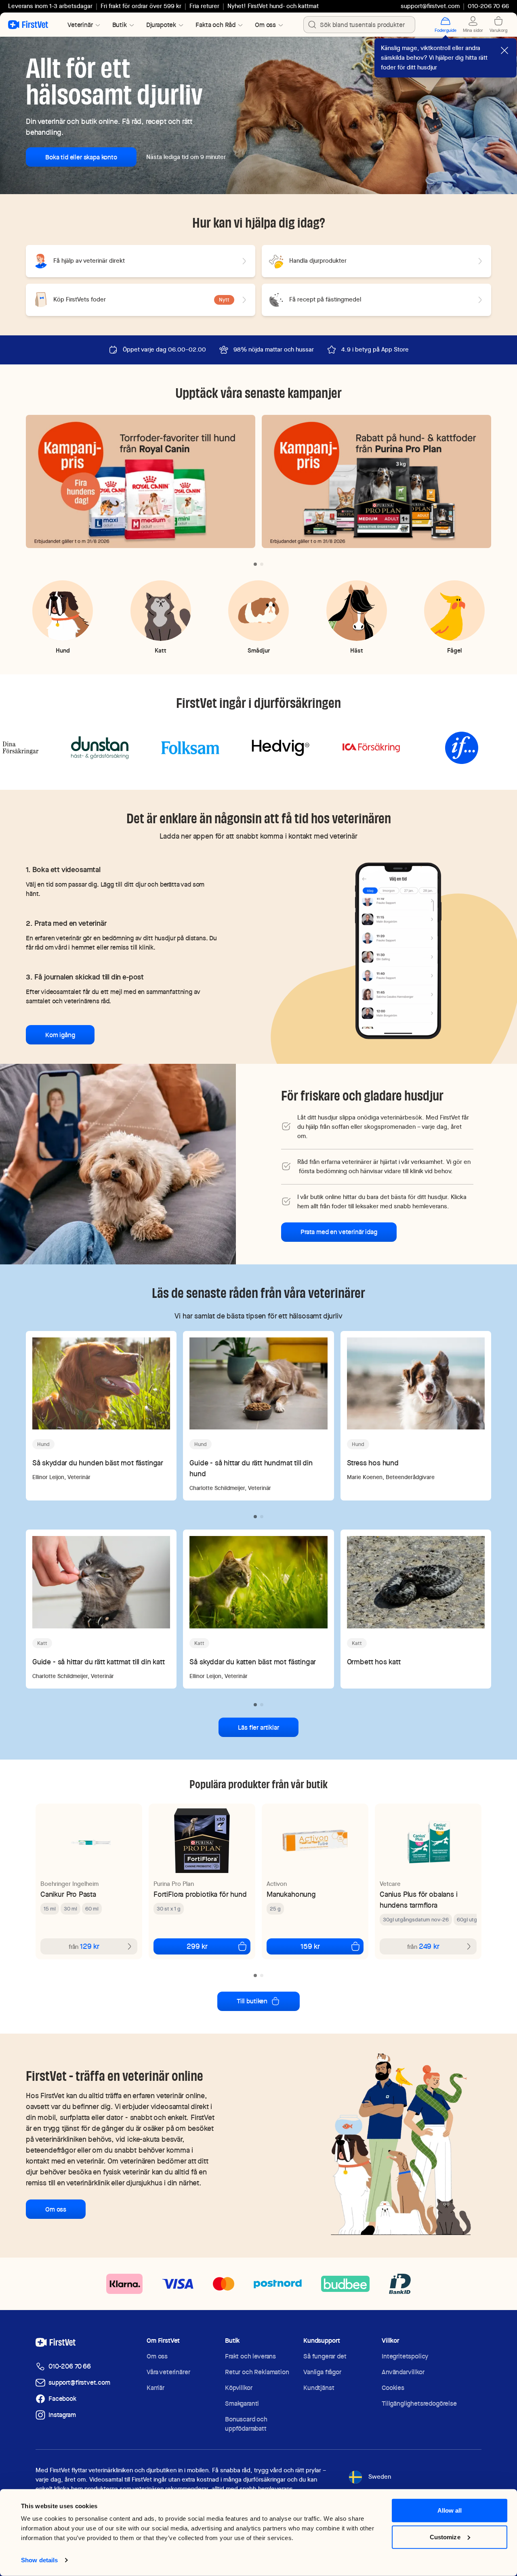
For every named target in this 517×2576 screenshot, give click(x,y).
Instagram (62, 2415)
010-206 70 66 (70, 2366)
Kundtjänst (319, 2388)
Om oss (56, 2209)
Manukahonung (291, 1894)
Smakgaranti (242, 2403)
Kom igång (60, 1035)
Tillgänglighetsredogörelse (419, 2403)
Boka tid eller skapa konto (81, 157)
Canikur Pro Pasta (68, 1894)
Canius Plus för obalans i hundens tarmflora (419, 1900)
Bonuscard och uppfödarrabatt (246, 2424)
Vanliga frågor (322, 2372)
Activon (277, 1884)
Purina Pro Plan (174, 1884)
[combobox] (359, 25)
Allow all (450, 2510)
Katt (161, 650)
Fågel (454, 650)
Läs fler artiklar (258, 1727)
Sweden (380, 2477)
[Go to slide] (255, 564)
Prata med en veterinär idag (339, 1232)
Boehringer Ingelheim (69, 1884)
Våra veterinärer (168, 2372)
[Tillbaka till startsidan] (28, 25)
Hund (63, 650)
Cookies (393, 2388)
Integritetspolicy (405, 2356)
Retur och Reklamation (257, 2372)
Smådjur (259, 650)
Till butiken (252, 2001)
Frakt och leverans (250, 2356)
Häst (357, 650)
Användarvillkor (403, 2372)
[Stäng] (504, 50)
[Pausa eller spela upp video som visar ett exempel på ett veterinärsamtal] (398, 950)
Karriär (156, 2388)
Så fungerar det (325, 2356)
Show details (39, 2560)
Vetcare (390, 1884)
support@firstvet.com (430, 6)
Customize (445, 2537)
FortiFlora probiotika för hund (200, 1894)
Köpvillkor (239, 2388)
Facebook (62, 2399)
